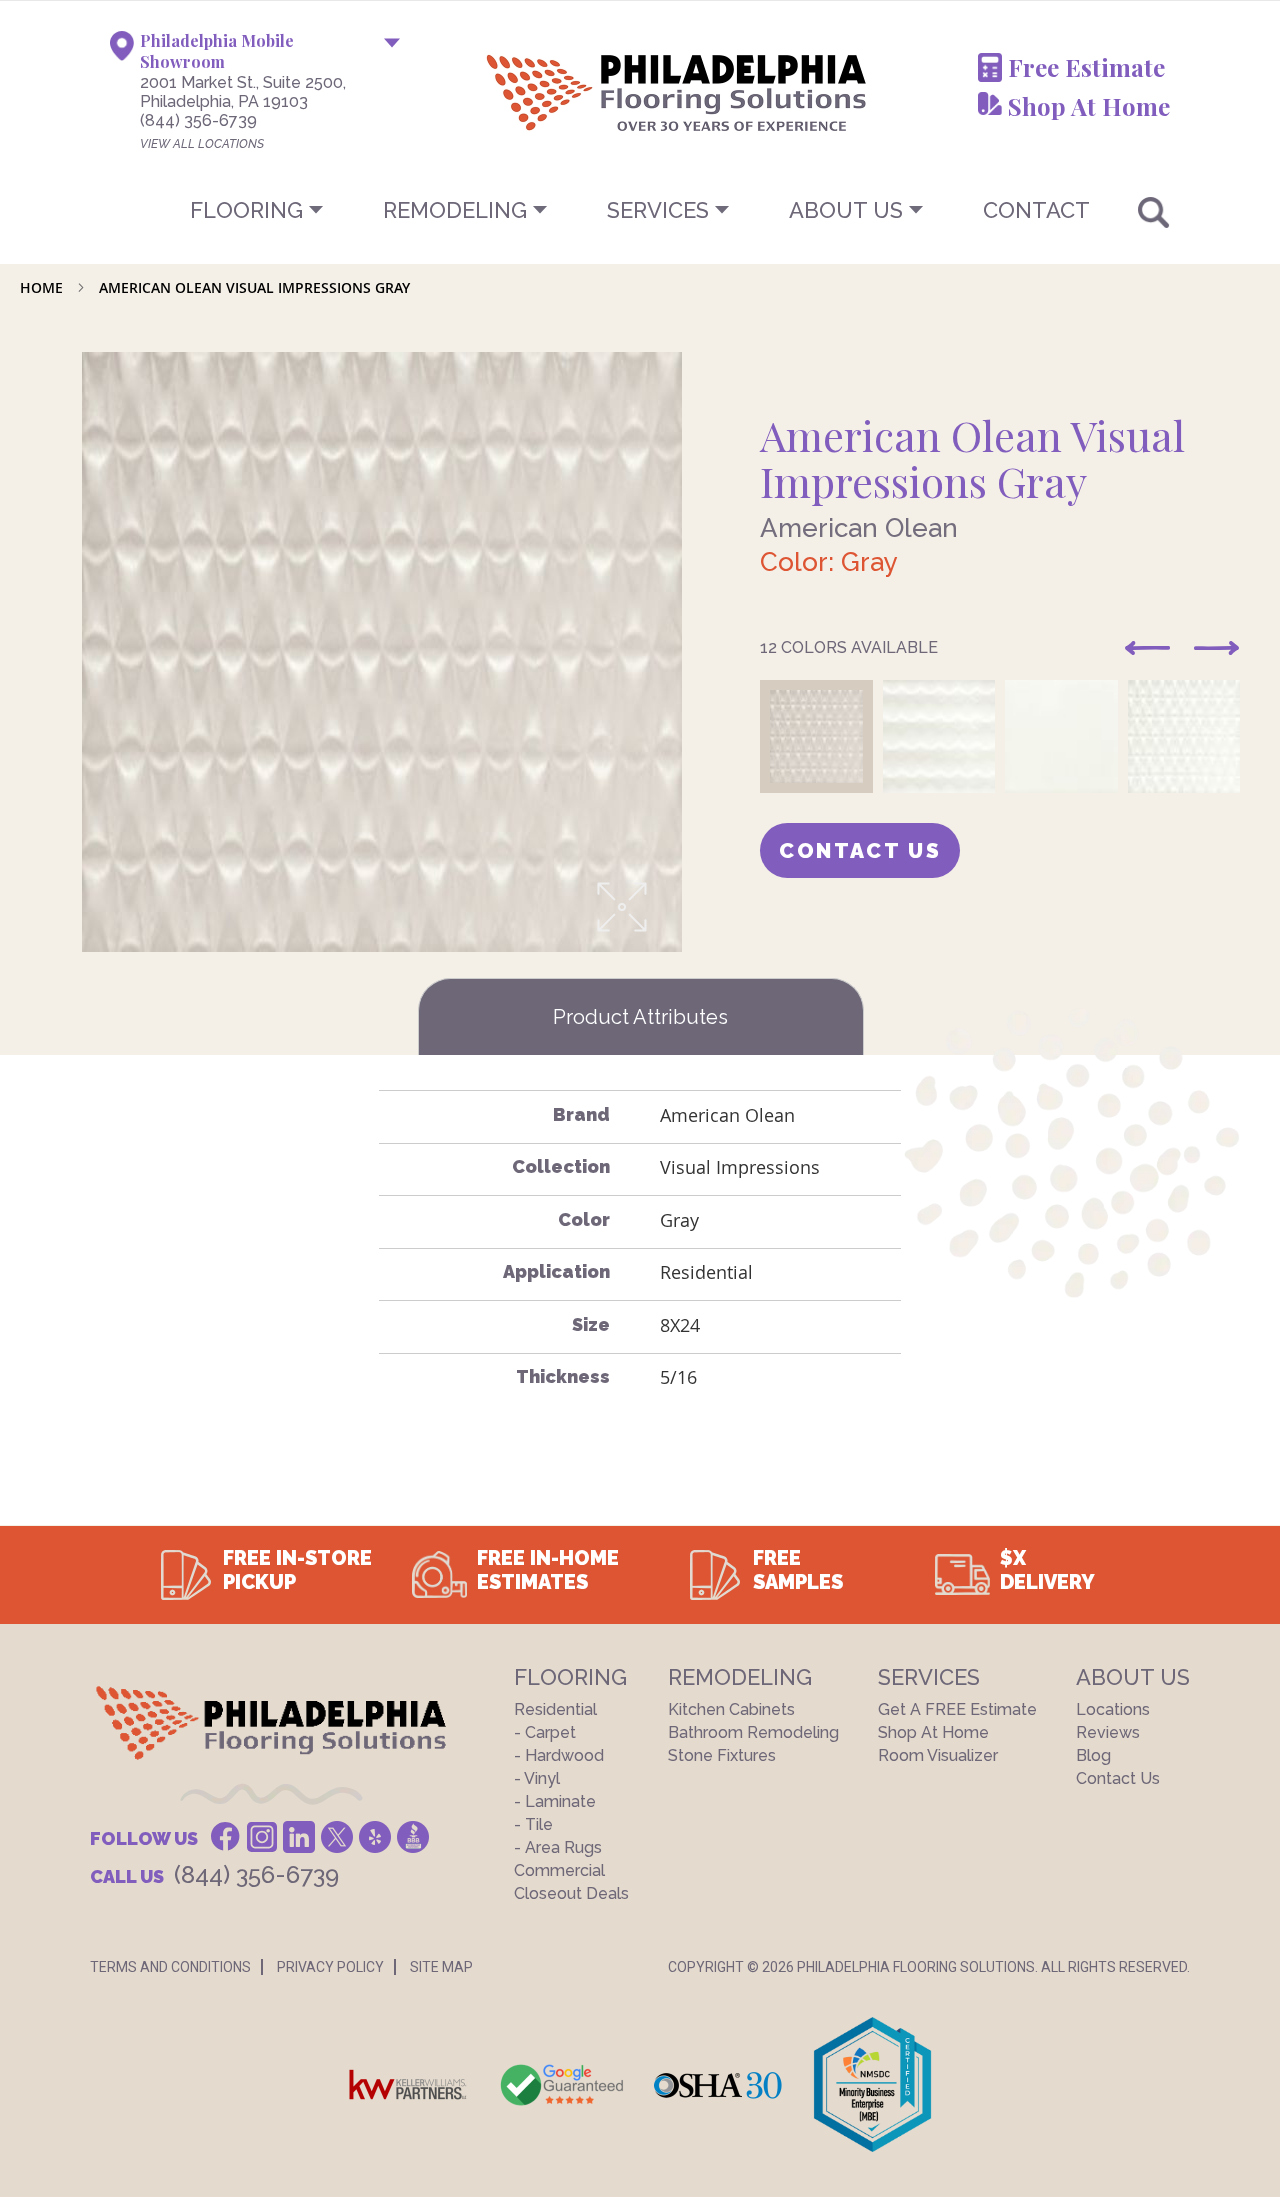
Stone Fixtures (722, 1755)
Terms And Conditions (170, 1967)
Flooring (246, 210)
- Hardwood (559, 1755)
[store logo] (577, 92)
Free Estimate (1086, 67)
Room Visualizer (938, 1755)
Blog (1093, 1755)
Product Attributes (640, 1017)
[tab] (641, 1016)
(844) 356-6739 (198, 120)
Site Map (441, 1967)
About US (846, 210)
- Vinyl (537, 1778)
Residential (555, 1709)
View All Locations (202, 144)
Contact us (860, 850)
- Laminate (555, 1801)
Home (41, 287)
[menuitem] (640, 210)
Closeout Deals (571, 1893)
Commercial (559, 1870)
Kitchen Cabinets (731, 1709)
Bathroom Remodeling (753, 1732)
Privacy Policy (330, 1967)
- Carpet (545, 1732)
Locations (1113, 1709)
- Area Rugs (558, 1847)
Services (658, 210)
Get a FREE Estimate (957, 1709)
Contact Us (1118, 1778)
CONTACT (1036, 210)
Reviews (1108, 1732)
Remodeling (455, 210)
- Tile (533, 1824)
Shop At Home (1089, 106)
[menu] (640, 210)
